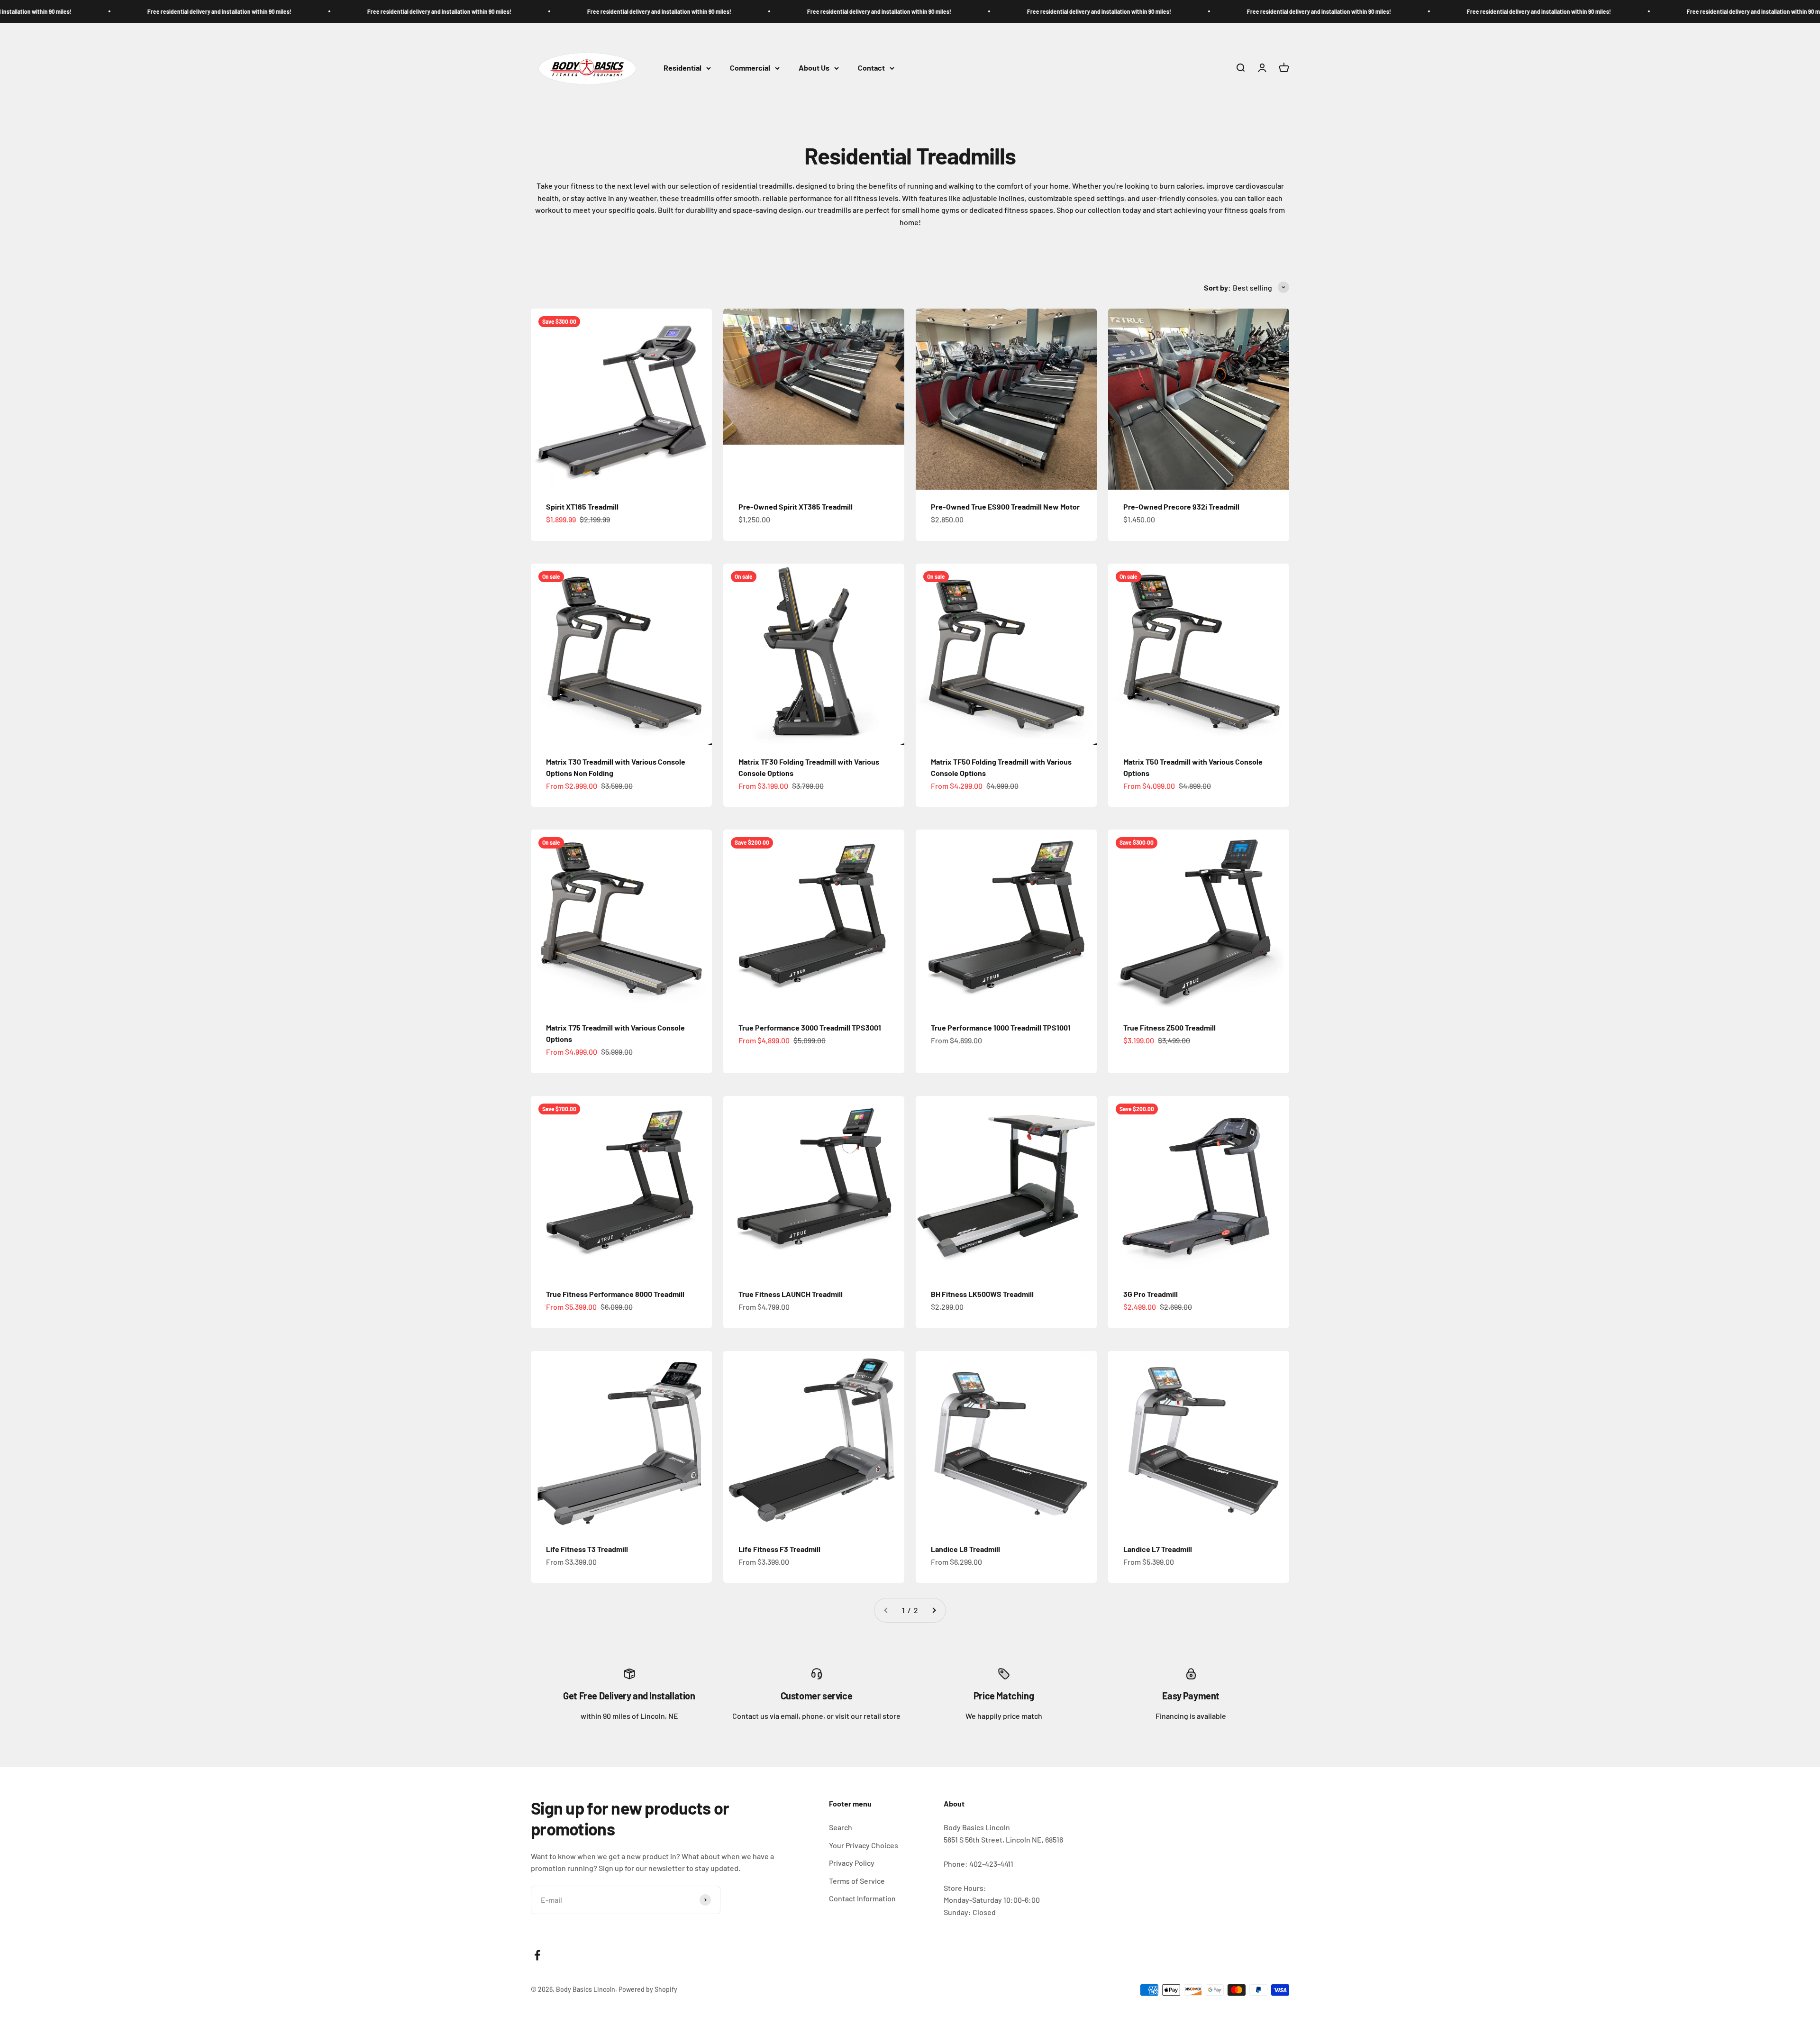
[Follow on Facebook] (537, 1955)
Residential (682, 68)
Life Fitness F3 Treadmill (779, 1549)
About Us (814, 68)
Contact (871, 68)
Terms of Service (857, 1881)
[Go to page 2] (934, 1610)
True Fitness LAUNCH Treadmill (791, 1294)
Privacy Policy (852, 1863)
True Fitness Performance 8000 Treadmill (615, 1294)
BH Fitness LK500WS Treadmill (982, 1294)
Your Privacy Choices (864, 1845)
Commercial (750, 68)
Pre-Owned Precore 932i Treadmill (1181, 506)
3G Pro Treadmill (1151, 1294)
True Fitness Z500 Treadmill (1169, 1027)
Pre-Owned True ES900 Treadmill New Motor (1005, 506)
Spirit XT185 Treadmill (582, 506)
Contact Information (862, 1898)
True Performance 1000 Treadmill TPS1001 (1001, 1027)
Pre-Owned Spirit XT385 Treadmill (796, 506)
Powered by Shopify (648, 1989)
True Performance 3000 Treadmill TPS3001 (810, 1027)
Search (841, 1827)
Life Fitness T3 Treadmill (587, 1549)
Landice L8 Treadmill (965, 1549)
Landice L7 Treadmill (1158, 1549)
